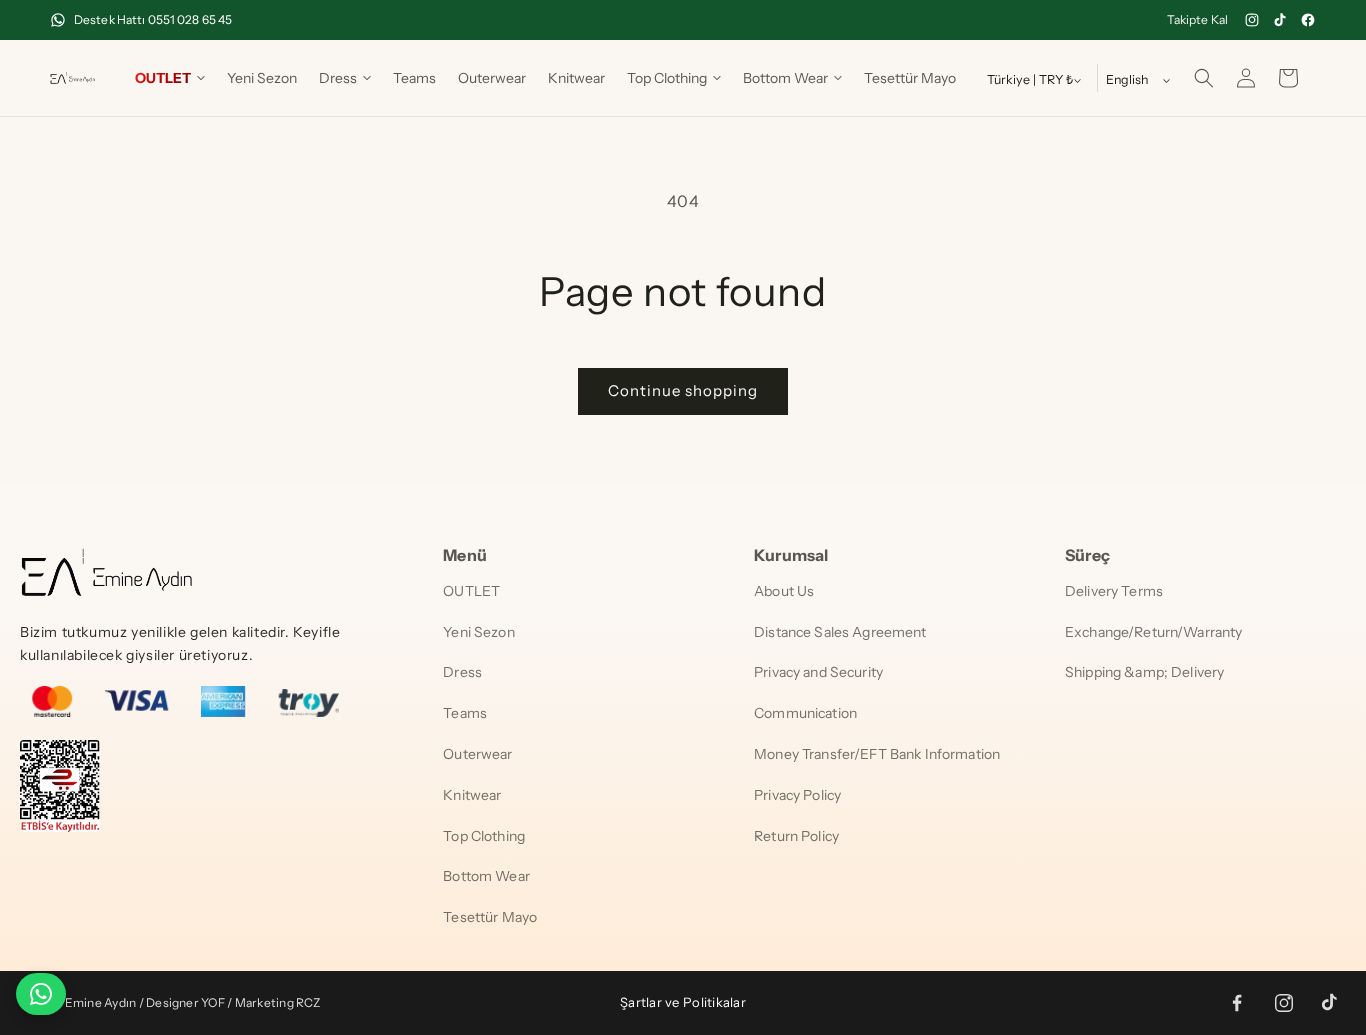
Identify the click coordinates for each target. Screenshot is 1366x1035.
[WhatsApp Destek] (41, 994)
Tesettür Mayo (490, 917)
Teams (465, 713)
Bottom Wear (486, 876)
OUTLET (471, 591)
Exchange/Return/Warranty (1153, 632)
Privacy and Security (818, 672)
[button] (170, 78)
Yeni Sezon (478, 632)
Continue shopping (683, 390)
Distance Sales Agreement (840, 632)
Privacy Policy (797, 795)
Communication (805, 713)
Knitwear (472, 795)
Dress (462, 672)
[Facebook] (1308, 20)
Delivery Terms (1114, 591)
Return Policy (796, 836)
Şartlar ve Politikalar (683, 1002)
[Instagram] (1252, 20)
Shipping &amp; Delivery (1144, 672)
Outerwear (477, 754)
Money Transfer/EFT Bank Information (877, 754)
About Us (784, 591)
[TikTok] (1280, 20)
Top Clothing (484, 836)
